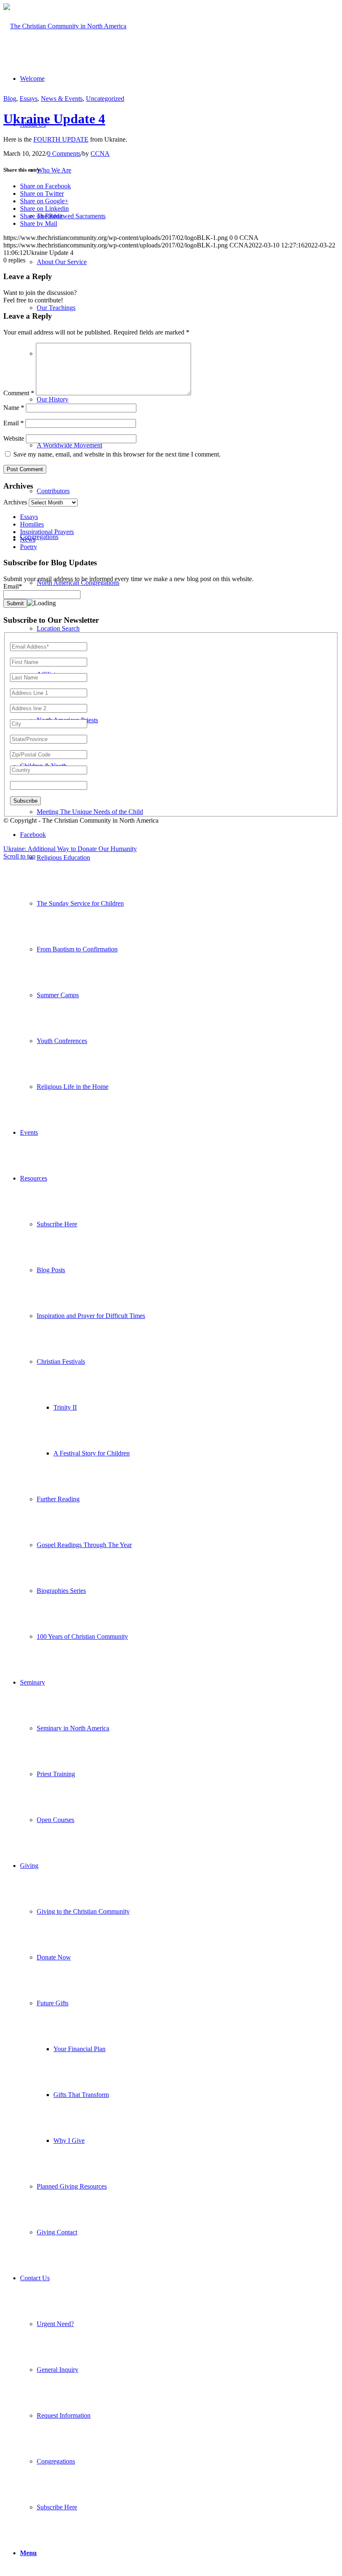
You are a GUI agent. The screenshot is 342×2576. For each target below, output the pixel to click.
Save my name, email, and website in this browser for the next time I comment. (117, 454)
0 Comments (64, 154)
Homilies (32, 524)
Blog (10, 99)
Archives (15, 502)
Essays (29, 99)
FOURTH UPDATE (61, 139)
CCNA (100, 154)
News (28, 539)
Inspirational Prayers (47, 532)
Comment (19, 393)
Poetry (29, 547)
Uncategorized (105, 99)
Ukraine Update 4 (54, 119)
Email (14, 423)
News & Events (62, 99)
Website (14, 438)
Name (14, 408)
